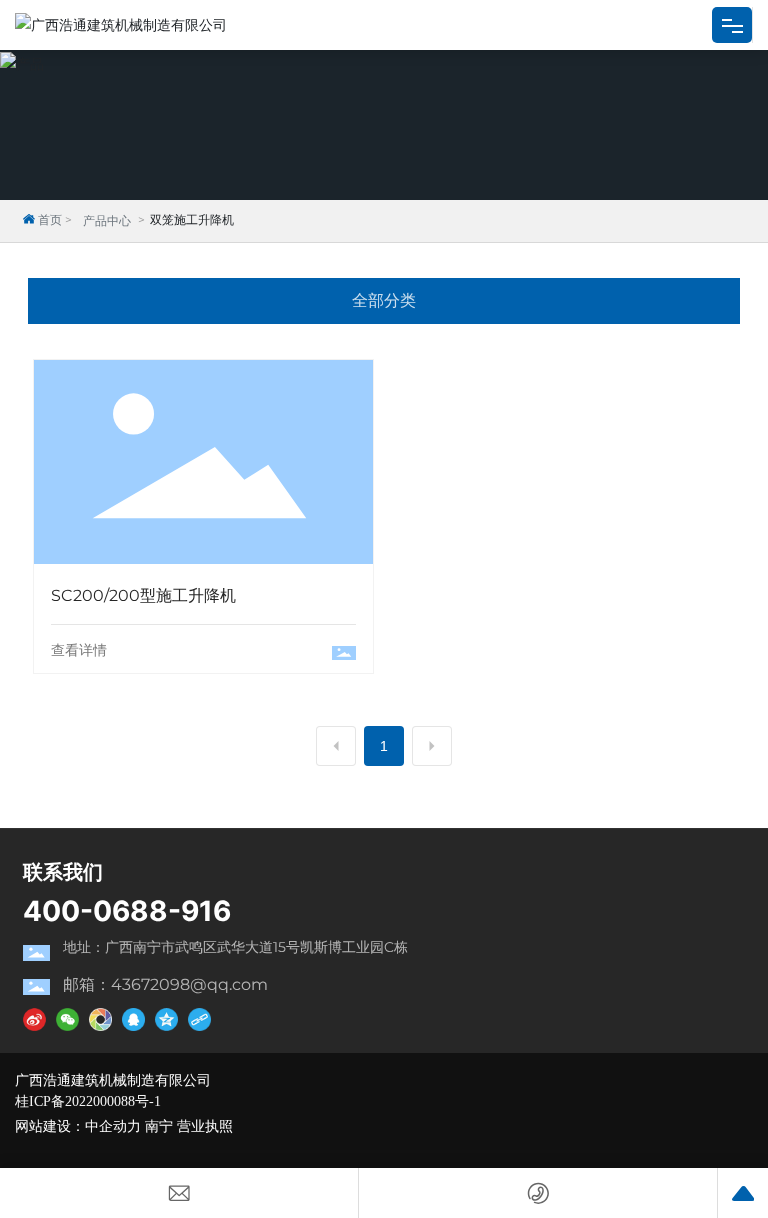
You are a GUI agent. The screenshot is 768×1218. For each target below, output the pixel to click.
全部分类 (384, 300)
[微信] (67, 1018)
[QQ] (133, 1018)
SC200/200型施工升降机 (203, 438)
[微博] (34, 1018)
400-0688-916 (127, 911)
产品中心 (107, 220)
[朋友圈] (100, 1018)
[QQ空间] (166, 1018)
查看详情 (79, 650)
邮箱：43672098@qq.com (165, 984)
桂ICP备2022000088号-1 (88, 1102)
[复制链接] (199, 1018)
